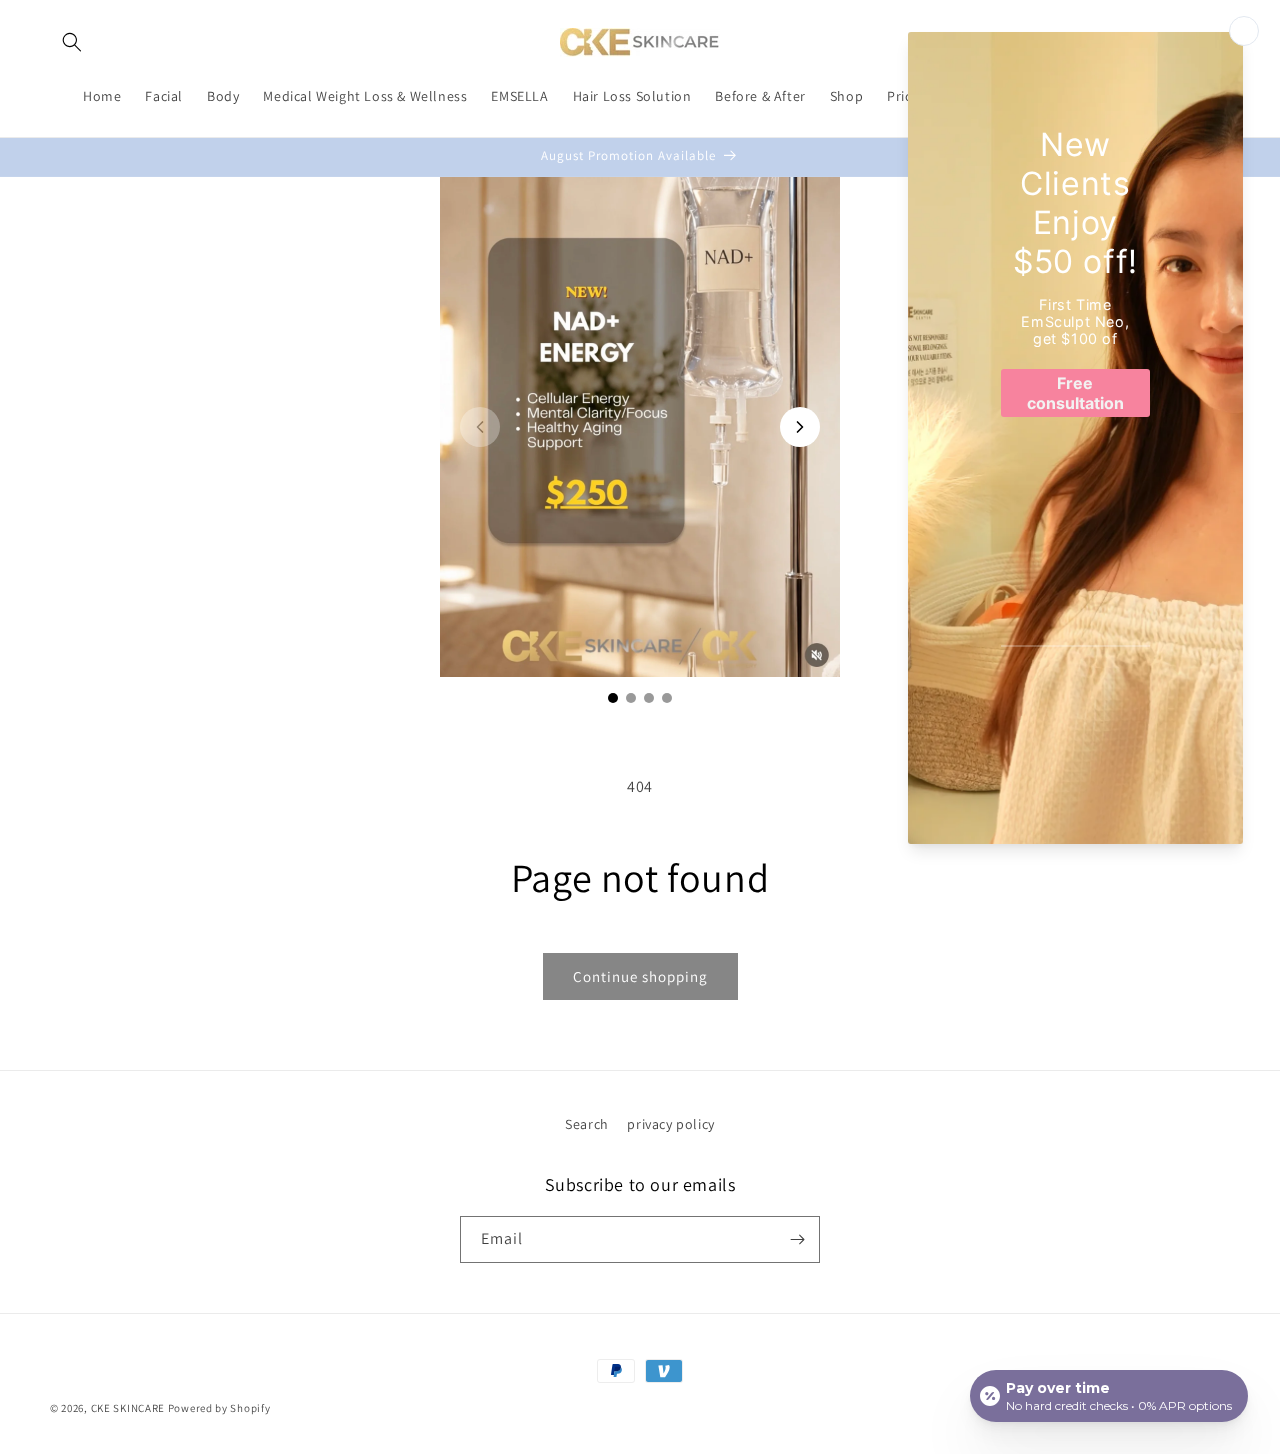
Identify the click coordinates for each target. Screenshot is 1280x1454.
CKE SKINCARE (128, 1408)
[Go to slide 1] (613, 698)
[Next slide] (800, 427)
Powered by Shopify (219, 1408)
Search (587, 1124)
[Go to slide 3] (649, 698)
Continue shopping (640, 976)
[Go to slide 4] (667, 698)
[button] (72, 42)
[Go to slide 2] (631, 698)
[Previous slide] (480, 427)
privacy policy (670, 1124)
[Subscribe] (797, 1239)
